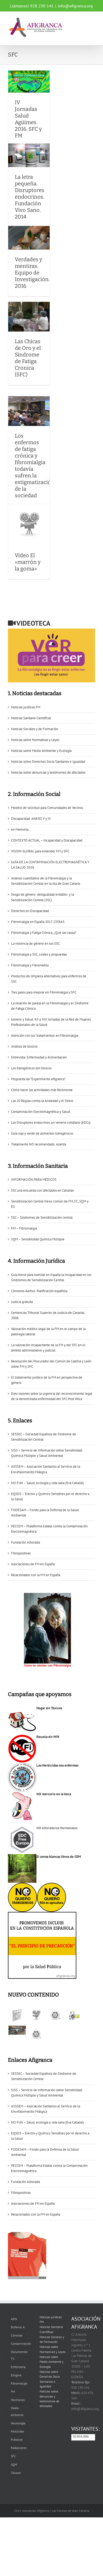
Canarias (17, 2335)
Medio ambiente (17, 2411)
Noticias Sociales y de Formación (35, 729)
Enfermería (18, 2367)
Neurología (18, 2423)
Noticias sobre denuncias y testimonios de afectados (48, 772)
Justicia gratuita (22, 1302)
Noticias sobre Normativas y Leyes (35, 740)
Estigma (16, 2375)
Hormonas (18, 2400)
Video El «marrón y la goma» (28, 562)
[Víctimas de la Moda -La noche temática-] (55, 2015)
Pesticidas (17, 2431)
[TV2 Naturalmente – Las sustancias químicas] (17, 2030)
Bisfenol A (18, 2327)
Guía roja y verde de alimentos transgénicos (42, 1133)
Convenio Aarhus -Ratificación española (39, 1291)
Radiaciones (19, 2448)
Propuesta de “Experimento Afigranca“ (38, 1079)
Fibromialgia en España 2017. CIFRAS (38, 922)
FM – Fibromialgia (24, 1228)
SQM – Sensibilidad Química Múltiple (38, 1239)
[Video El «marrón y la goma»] (36, 2015)
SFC (13, 2456)
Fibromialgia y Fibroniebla (30, 965)
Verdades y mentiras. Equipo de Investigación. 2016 (32, 273)
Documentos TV (19, 2355)
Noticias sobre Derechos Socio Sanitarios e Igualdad (48, 762)
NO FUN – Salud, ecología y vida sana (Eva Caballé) (48, 1483)
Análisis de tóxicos (24, 1046)
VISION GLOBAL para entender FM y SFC (40, 851)
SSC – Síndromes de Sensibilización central (42, 1217)
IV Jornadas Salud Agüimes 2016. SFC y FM (28, 119)
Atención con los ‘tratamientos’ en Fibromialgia (45, 1036)
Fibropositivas (21, 1553)
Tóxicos (16, 2473)
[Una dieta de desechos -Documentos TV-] (74, 2015)
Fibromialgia (19, 2383)
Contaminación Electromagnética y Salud (41, 1112)
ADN (14, 2319)
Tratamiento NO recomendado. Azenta (39, 1144)
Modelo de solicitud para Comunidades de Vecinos (47, 808)
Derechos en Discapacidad (30, 911)
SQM (14, 2464)
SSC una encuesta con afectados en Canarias (42, 1190)
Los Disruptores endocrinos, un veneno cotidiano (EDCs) (51, 1123)
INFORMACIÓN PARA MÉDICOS (34, 1180)
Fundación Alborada (25, 1542)
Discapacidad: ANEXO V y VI (31, 819)
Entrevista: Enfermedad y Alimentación (39, 1057)
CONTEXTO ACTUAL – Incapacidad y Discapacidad (47, 840)
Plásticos (17, 2440)
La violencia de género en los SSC (35, 943)
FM (13, 2392)
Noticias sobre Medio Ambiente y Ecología (41, 751)
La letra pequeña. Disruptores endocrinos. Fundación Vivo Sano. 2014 (30, 197)
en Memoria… (21, 829)
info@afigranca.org (75, 6)
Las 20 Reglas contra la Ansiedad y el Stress (42, 1101)
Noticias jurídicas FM (26, 707)
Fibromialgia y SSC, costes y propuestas (39, 954)
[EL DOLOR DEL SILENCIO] (17, 2015)
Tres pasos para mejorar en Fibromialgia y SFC (44, 992)
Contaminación (21, 2344)
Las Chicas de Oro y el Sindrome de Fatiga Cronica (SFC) (28, 358)
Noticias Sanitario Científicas (31, 718)
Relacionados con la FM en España (36, 1575)
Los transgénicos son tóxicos (31, 1068)
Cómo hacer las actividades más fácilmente (42, 1090)
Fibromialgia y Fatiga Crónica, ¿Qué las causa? (44, 933)
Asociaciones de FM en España (33, 1564)
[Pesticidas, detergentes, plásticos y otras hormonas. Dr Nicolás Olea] (36, 2034)
